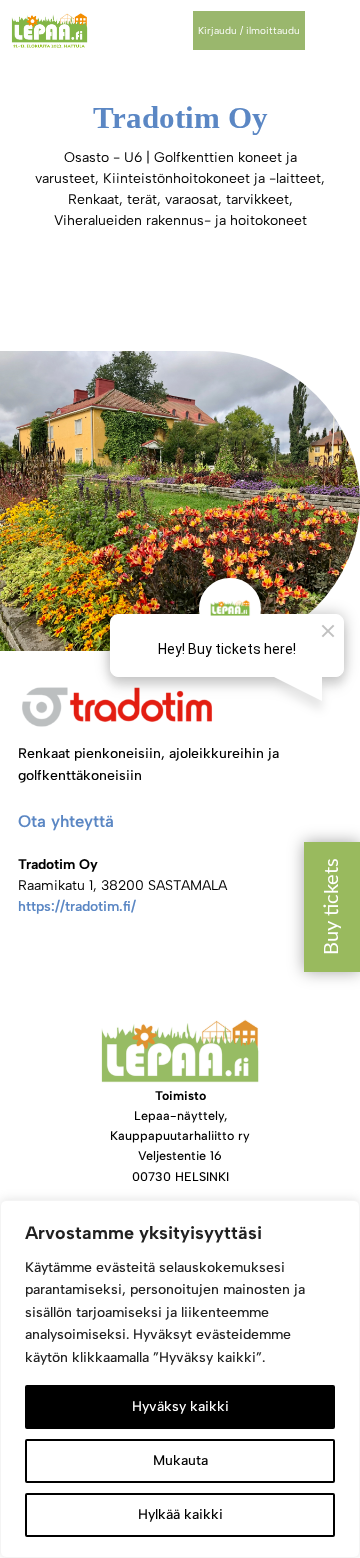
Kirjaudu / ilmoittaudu (249, 30)
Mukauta (180, 1460)
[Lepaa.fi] (49, 30)
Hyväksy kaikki (180, 1406)
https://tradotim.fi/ (77, 906)
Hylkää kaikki (180, 1514)
